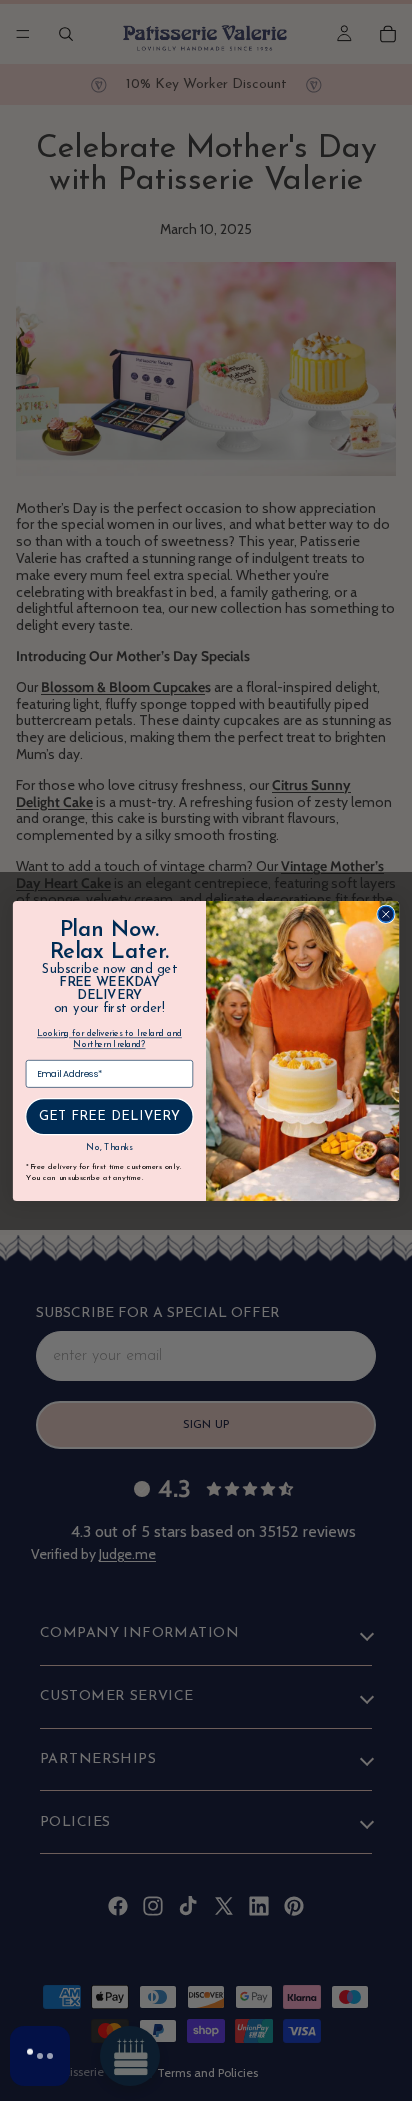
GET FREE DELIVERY (110, 1116)
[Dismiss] (197, 1998)
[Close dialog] (386, 914)
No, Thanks (109, 1148)
